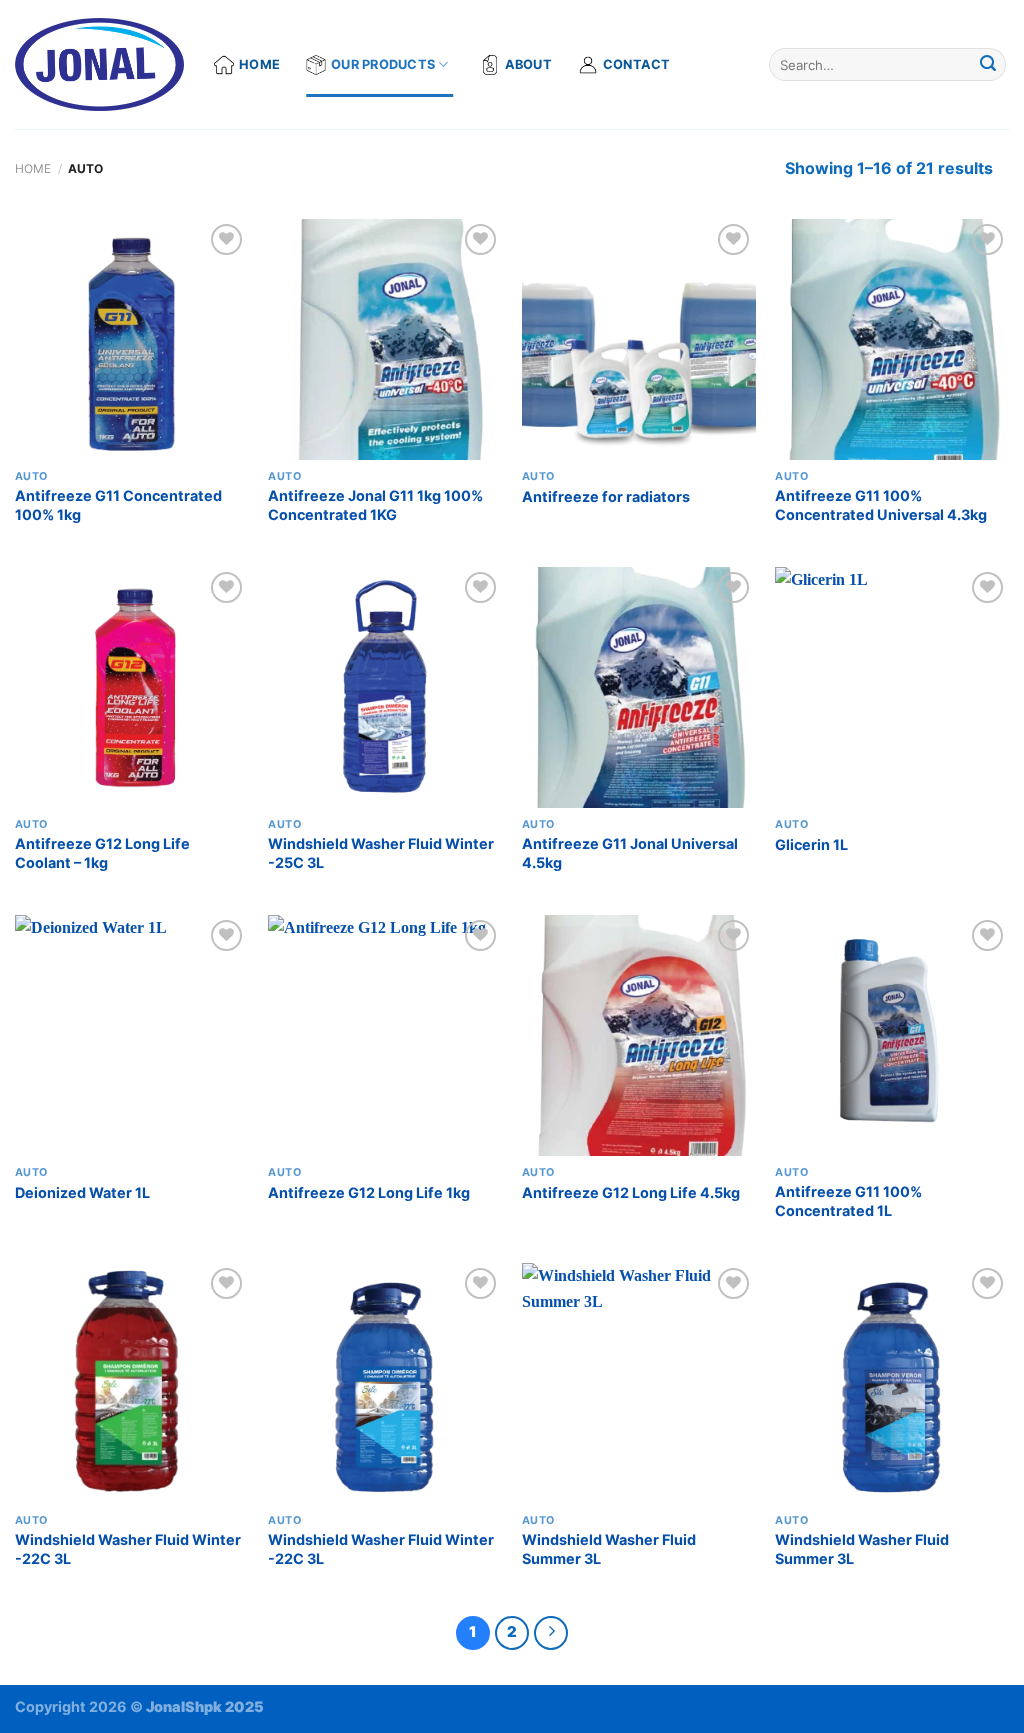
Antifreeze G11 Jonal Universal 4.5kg (630, 853)
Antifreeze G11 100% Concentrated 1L (848, 1201)
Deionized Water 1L (82, 1192)
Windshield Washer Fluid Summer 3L (609, 1549)
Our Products (383, 64)
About (528, 64)
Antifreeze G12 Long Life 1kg (369, 1192)
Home (259, 64)
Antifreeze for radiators (606, 496)
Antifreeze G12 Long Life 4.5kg (631, 1192)
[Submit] (988, 65)
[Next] (551, 1633)
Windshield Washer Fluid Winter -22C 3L (128, 1549)
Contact (637, 64)
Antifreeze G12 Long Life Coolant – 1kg (102, 853)
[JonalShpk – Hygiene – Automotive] (99, 65)
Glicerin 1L (811, 844)
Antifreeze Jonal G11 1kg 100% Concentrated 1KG (375, 505)
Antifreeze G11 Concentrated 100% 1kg (118, 505)
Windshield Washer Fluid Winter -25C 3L (381, 853)
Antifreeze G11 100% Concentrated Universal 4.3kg (881, 505)
